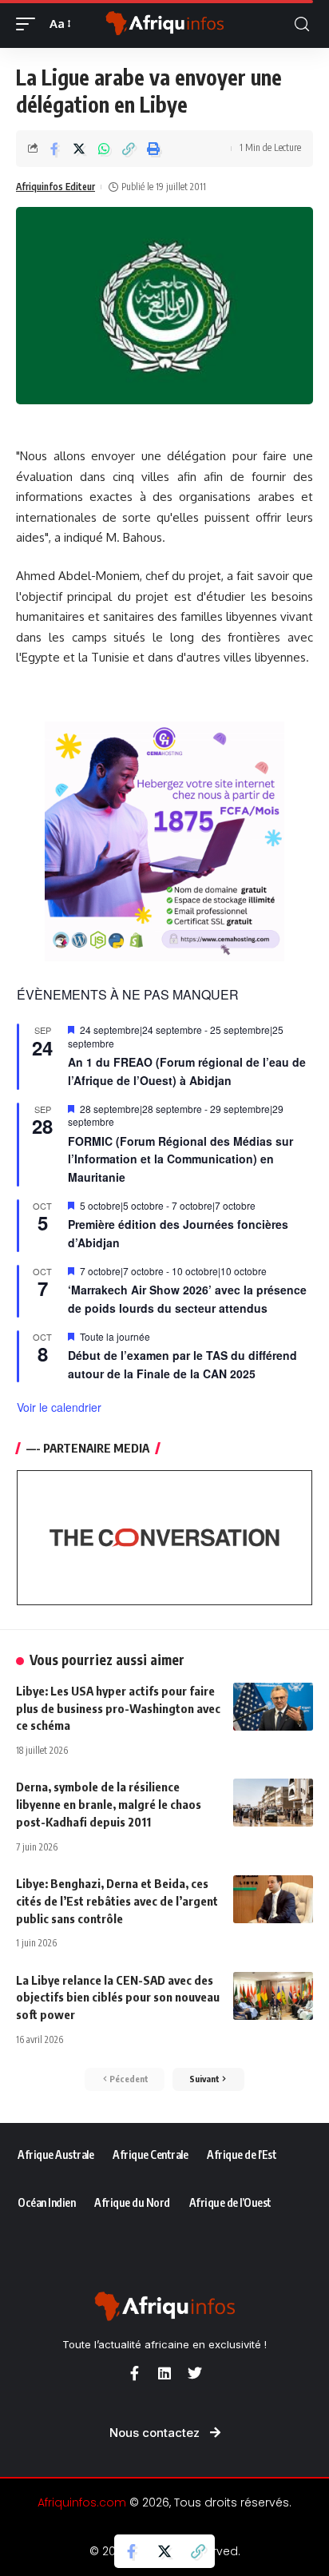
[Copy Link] (129, 149)
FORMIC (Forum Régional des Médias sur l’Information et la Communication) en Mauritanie (180, 1159)
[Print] (153, 149)
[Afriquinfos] (165, 24)
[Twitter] (195, 2373)
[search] (302, 24)
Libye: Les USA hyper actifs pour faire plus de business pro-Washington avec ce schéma (118, 1708)
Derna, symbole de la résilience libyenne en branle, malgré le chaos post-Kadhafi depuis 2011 (109, 1804)
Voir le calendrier (59, 1407)
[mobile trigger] (30, 24)
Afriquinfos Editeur (55, 187)
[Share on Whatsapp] (104, 149)
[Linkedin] (164, 2373)
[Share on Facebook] (54, 149)
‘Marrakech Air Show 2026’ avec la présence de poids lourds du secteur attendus (187, 1299)
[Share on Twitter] (79, 149)
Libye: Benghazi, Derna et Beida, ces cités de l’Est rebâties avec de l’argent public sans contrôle (117, 1901)
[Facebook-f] (134, 2373)
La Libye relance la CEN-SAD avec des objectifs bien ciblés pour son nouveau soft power (118, 1998)
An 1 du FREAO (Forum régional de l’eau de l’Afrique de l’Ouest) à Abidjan (187, 1071)
